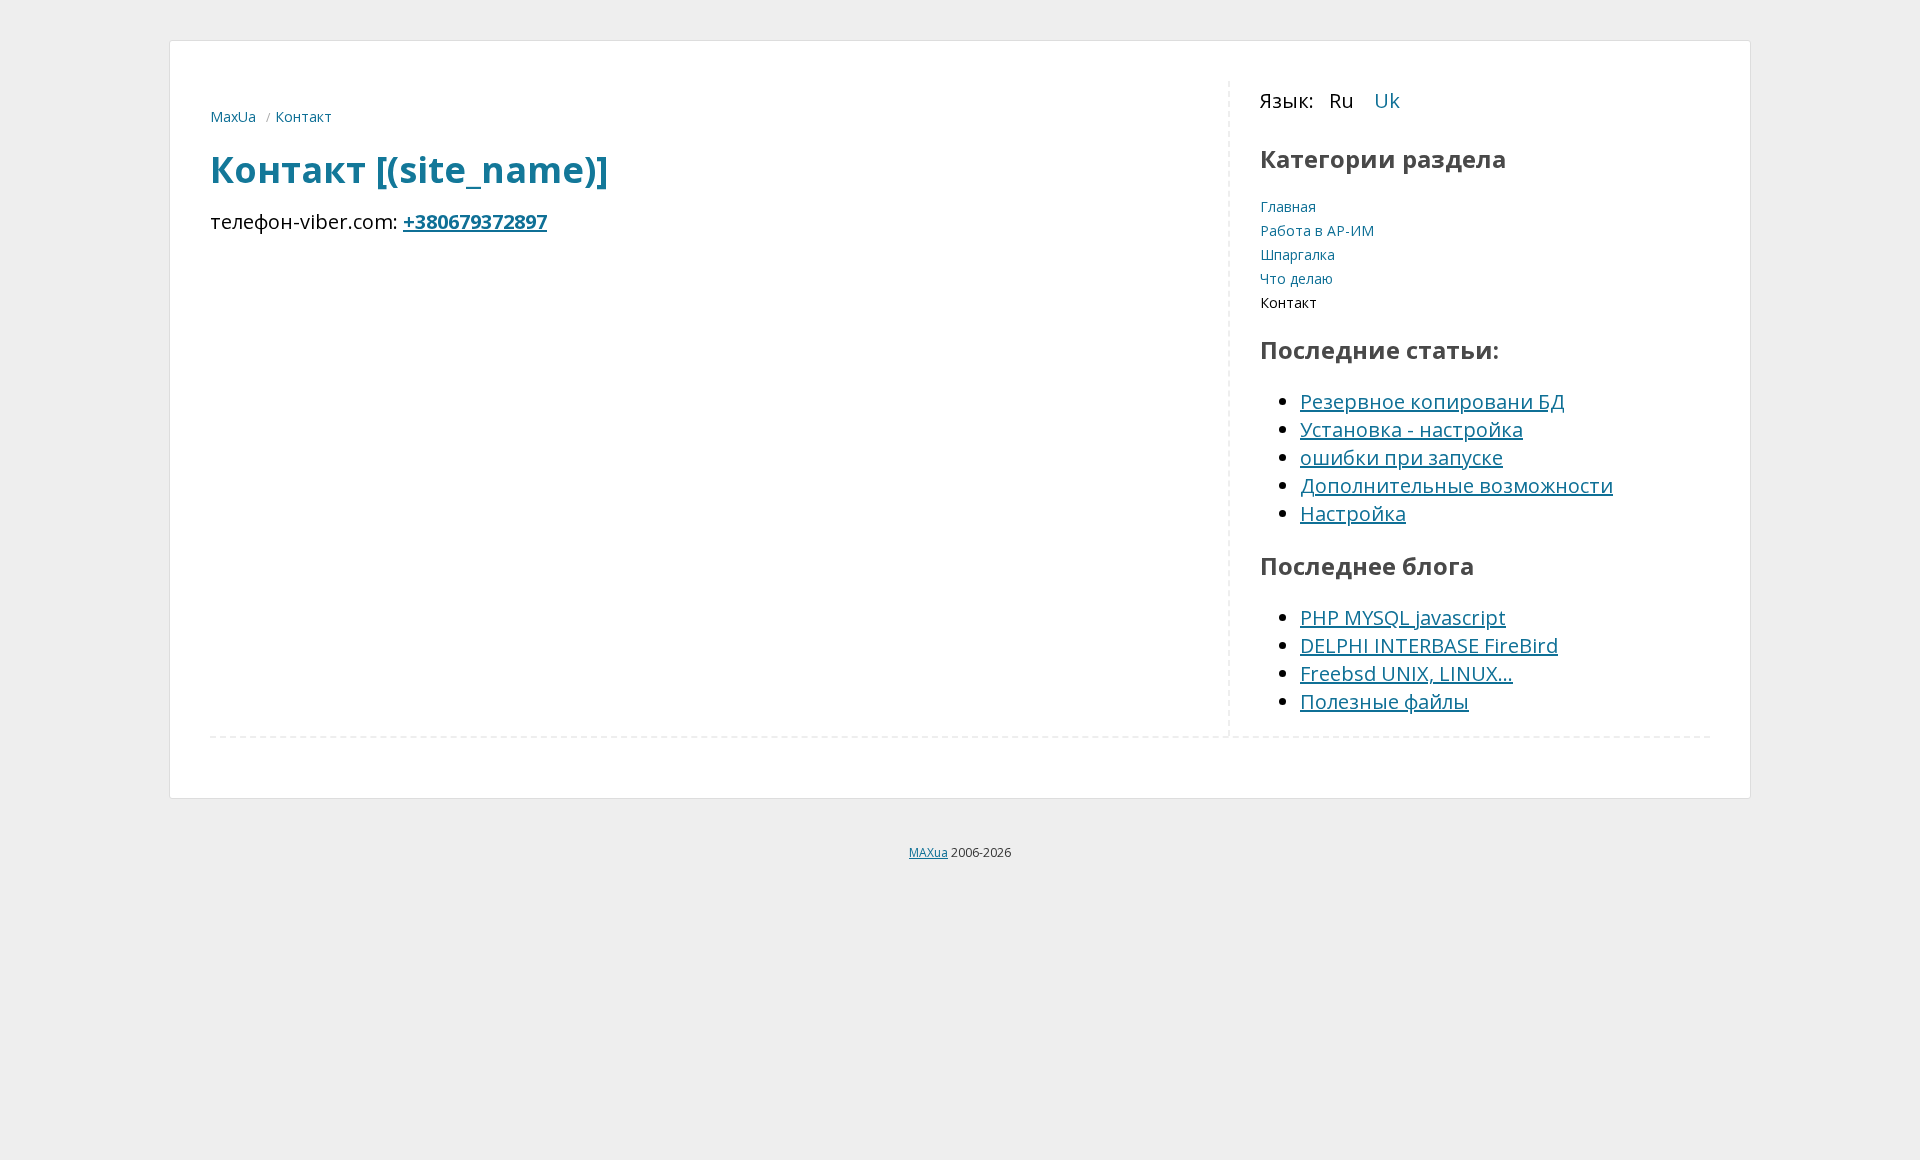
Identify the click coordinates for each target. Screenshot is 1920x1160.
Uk (1387, 100)
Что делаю (1296, 278)
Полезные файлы (1384, 701)
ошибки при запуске (1401, 457)
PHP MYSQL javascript (1403, 617)
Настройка (1353, 513)
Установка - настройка (1411, 429)
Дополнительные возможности (1456, 485)
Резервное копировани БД (1432, 401)
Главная (1288, 206)
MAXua (928, 852)
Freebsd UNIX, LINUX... (1406, 673)
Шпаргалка (1297, 254)
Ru (1341, 100)
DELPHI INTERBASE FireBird (1429, 645)
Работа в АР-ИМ (1317, 230)
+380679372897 (475, 221)
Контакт (1288, 302)
